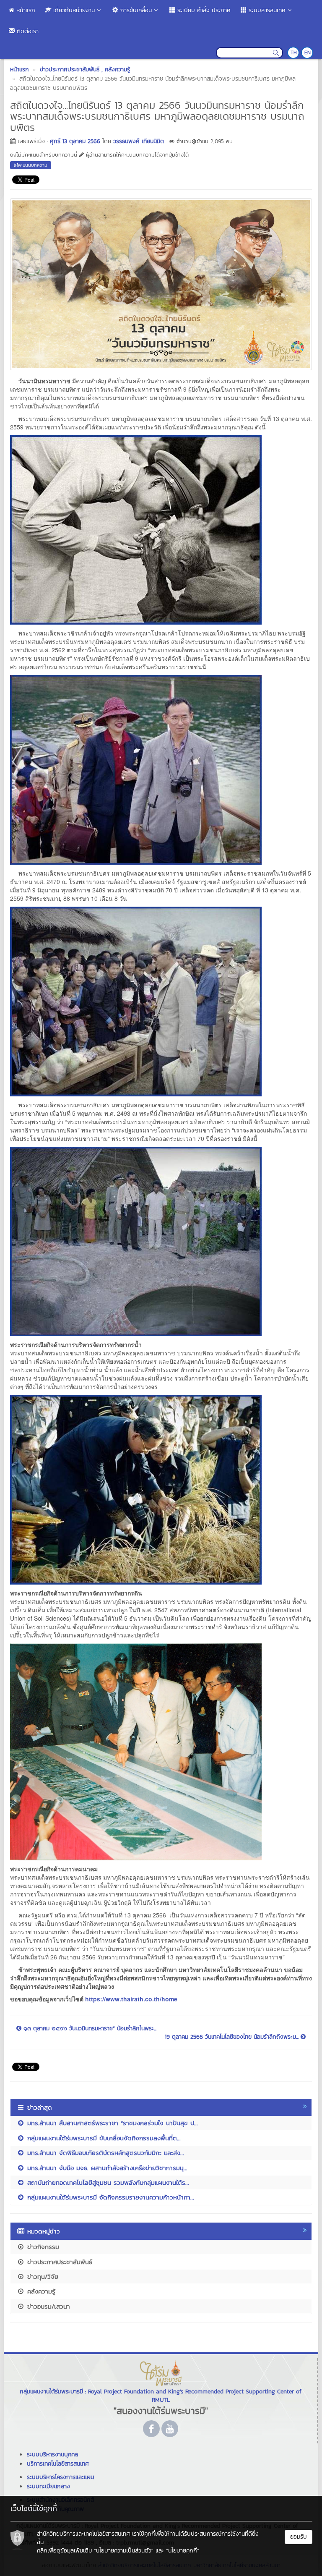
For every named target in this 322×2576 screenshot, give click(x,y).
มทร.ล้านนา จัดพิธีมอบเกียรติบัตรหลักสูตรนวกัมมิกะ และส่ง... (104, 2153)
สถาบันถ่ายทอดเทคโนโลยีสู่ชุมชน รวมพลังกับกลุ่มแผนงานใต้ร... (107, 2182)
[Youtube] (170, 2429)
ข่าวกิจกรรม (42, 2247)
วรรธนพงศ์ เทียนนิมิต (139, 141)
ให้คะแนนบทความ (31, 165)
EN (308, 52)
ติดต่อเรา (27, 31)
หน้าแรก (25, 10)
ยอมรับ (299, 2537)
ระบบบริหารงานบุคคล (52, 2454)
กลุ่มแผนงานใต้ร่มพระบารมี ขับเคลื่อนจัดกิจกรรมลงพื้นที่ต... (103, 2138)
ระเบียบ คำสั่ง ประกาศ (203, 10)
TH (294, 52)
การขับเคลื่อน (135, 10)
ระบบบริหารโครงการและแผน (60, 2477)
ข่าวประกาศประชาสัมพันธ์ (58, 2262)
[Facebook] (151, 2429)
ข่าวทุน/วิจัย (42, 2277)
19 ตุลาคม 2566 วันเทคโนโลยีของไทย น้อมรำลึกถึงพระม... (233, 2037)
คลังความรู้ (40, 2291)
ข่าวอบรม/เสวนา (47, 2306)
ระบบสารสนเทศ (266, 10)
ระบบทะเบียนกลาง (48, 2486)
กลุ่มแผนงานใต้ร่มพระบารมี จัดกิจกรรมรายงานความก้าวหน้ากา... (109, 2197)
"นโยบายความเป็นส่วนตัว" (124, 2551)
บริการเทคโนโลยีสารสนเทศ (58, 2464)
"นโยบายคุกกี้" (183, 2551)
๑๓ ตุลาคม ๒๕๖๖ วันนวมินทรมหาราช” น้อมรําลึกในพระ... (89, 2029)
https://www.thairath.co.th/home (131, 1999)
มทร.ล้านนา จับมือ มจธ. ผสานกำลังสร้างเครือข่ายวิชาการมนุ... (106, 2168)
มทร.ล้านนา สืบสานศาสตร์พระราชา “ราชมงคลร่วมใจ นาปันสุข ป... (111, 2123)
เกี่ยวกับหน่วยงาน (73, 10)
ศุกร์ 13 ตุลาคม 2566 (75, 141)
